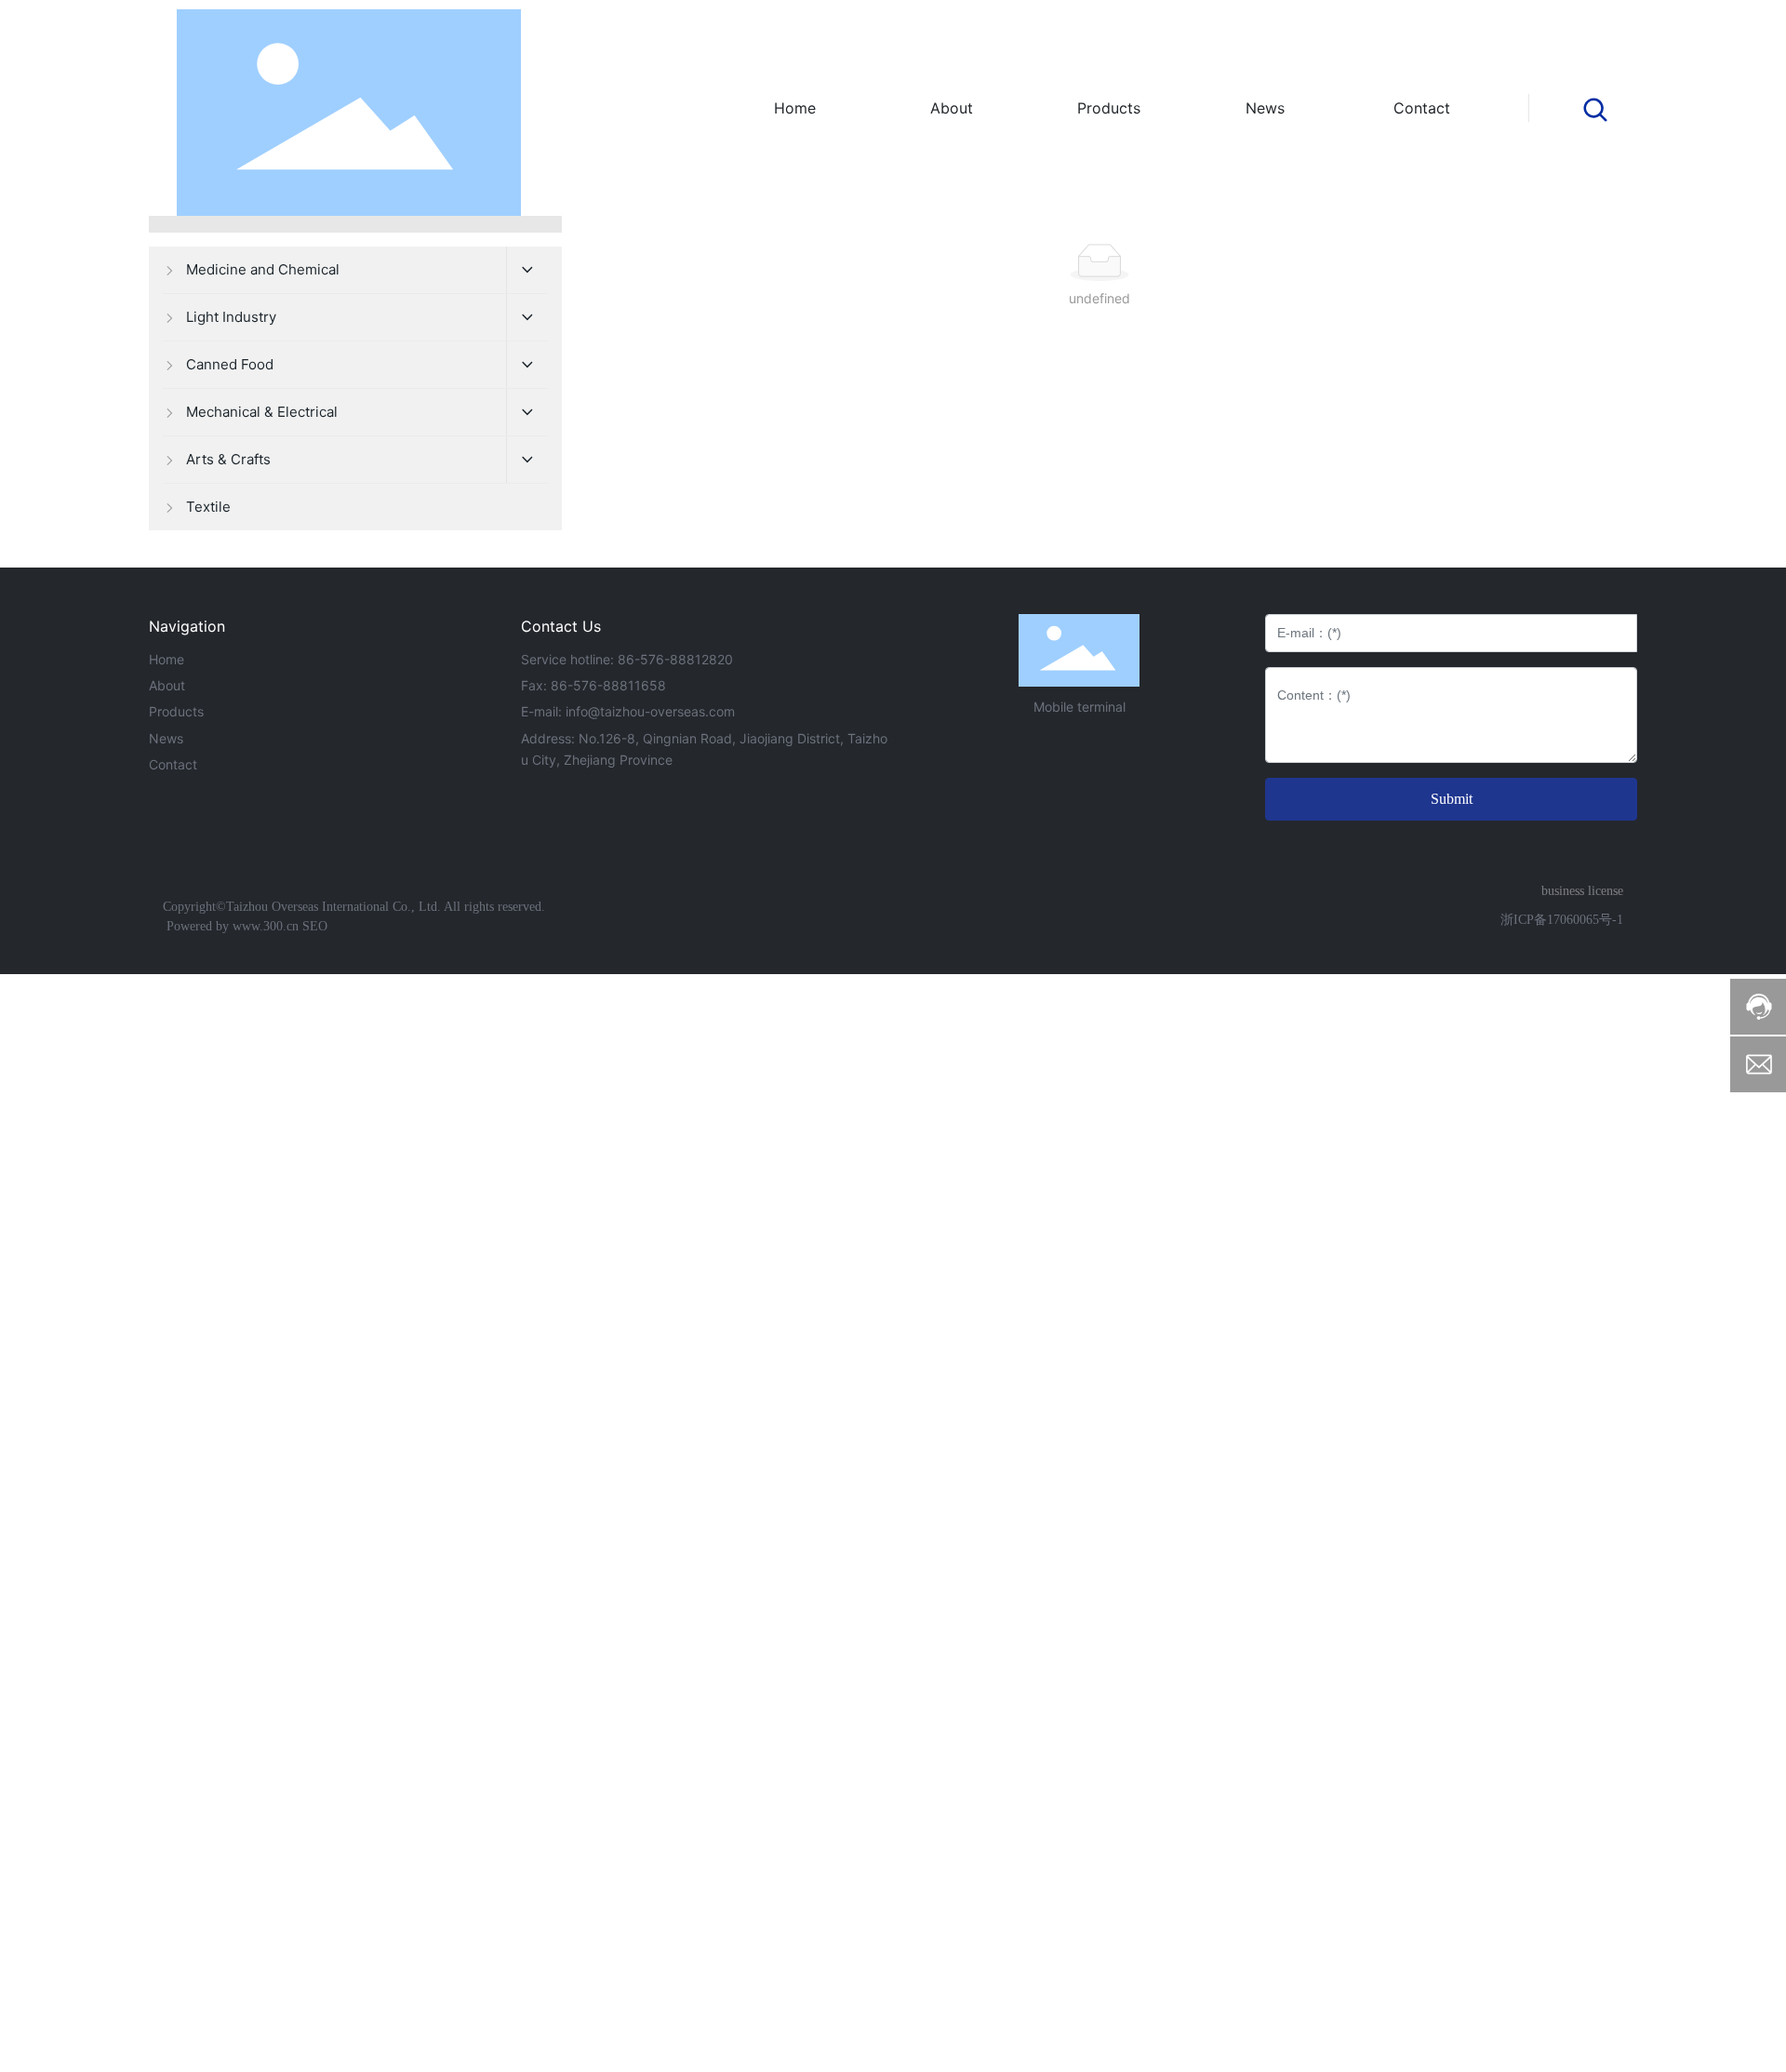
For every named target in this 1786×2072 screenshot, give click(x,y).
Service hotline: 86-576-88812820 (627, 659)
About (167, 685)
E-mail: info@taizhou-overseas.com (628, 711)
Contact (173, 764)
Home (167, 659)
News (166, 738)
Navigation (187, 626)
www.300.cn (264, 926)
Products (176, 711)
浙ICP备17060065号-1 (1562, 920)
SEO (315, 926)
